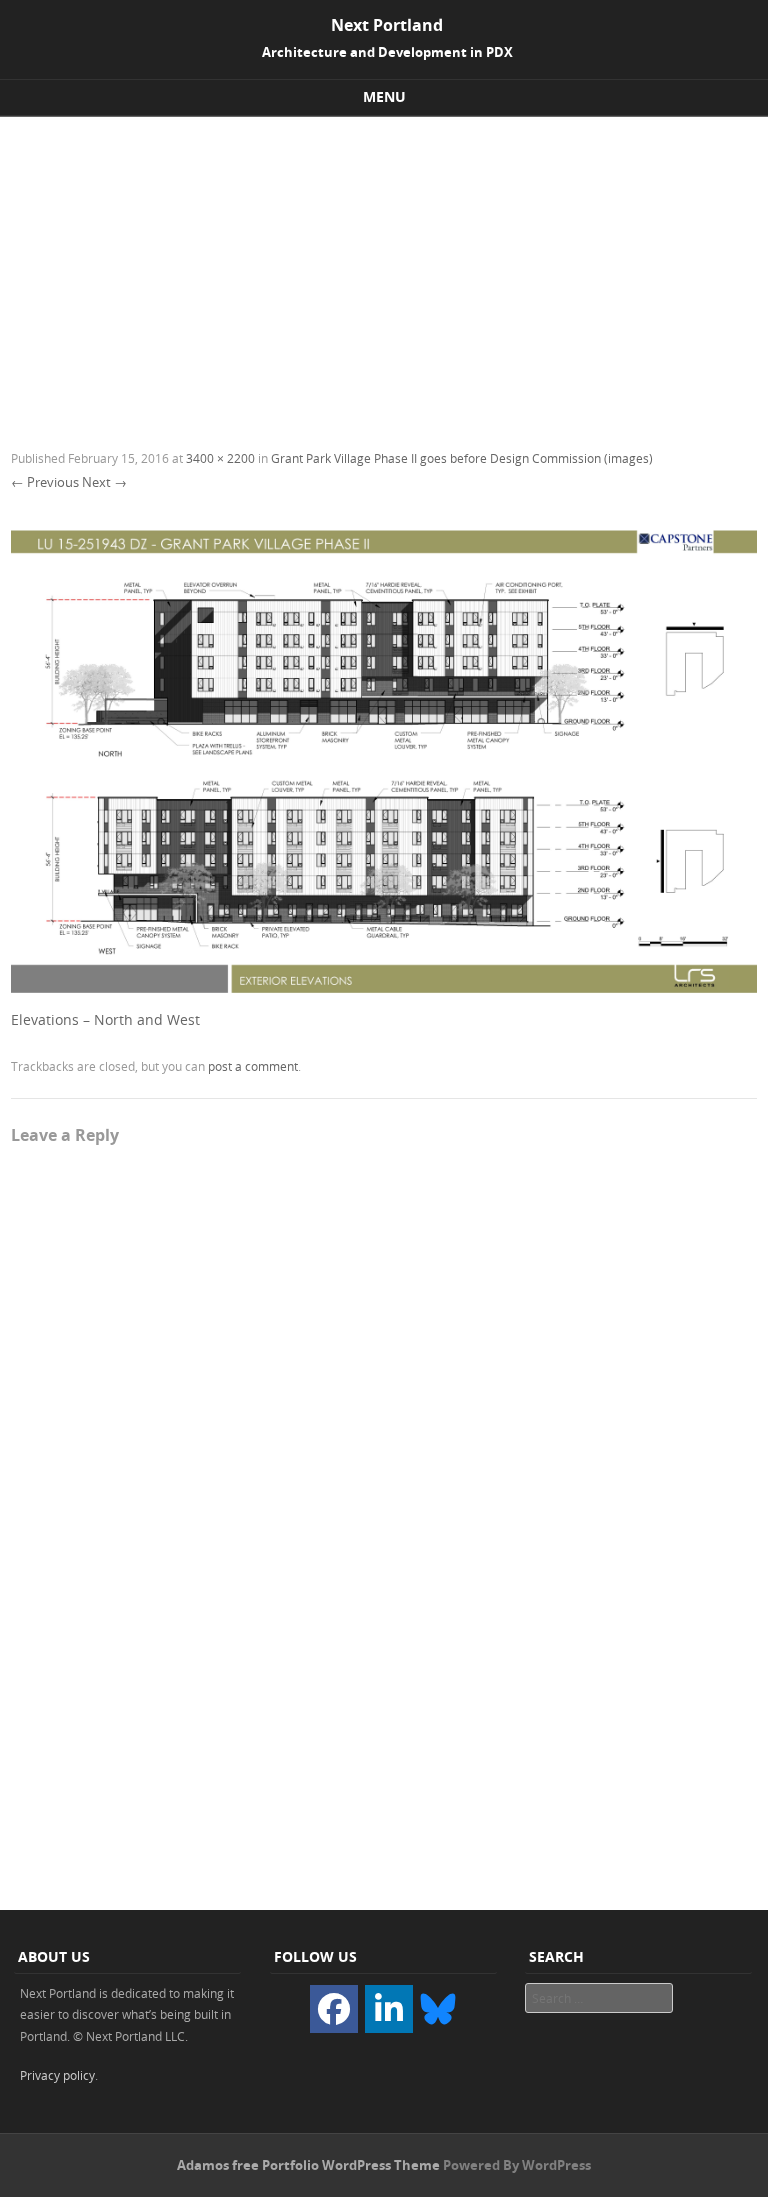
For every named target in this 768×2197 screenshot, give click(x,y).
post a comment (253, 1066)
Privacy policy (57, 2075)
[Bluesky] (438, 2007)
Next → (104, 482)
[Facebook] (334, 2009)
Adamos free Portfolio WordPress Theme (308, 2165)
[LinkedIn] (389, 2009)
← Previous (45, 482)
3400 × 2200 (220, 458)
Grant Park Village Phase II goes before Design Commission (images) (462, 458)
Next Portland (387, 25)
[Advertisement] (384, 267)
